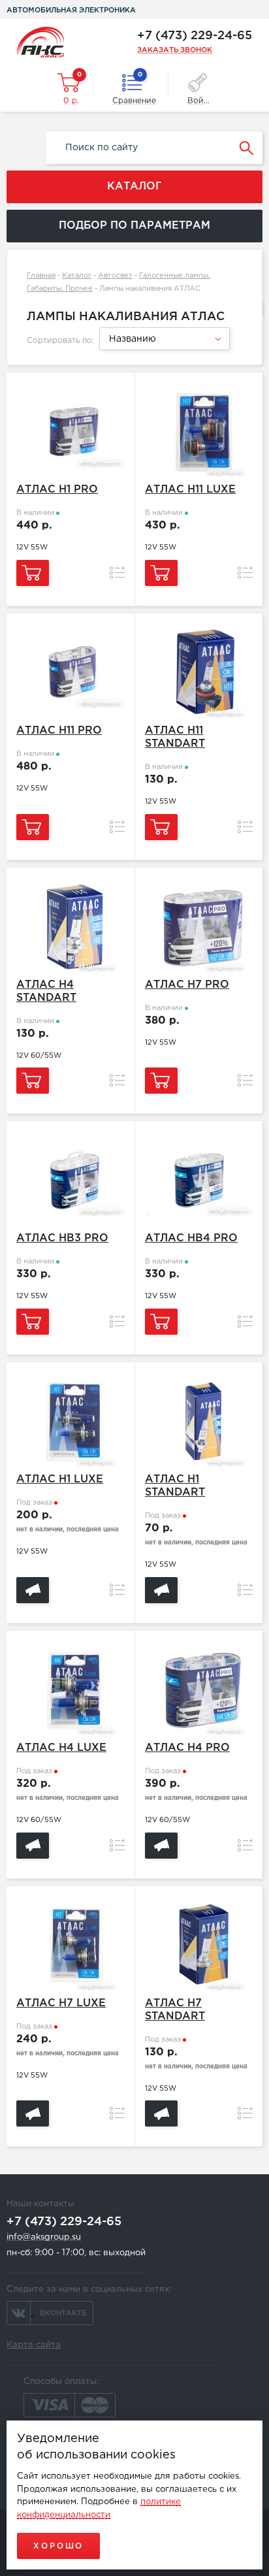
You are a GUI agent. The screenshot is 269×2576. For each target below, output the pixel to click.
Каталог (77, 276)
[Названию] (163, 348)
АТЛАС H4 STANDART (46, 991)
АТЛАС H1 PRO (57, 490)
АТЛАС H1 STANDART (175, 1486)
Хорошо (58, 2546)
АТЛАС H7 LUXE (61, 2003)
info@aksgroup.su (44, 2237)
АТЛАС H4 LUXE (61, 1748)
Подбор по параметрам (134, 226)
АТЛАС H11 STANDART (175, 737)
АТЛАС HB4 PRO (191, 1238)
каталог (134, 187)
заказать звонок (175, 50)
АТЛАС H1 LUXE (60, 1479)
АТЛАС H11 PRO (59, 731)
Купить (33, 573)
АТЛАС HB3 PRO (62, 1238)
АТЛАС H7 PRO (187, 985)
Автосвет (115, 276)
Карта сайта (34, 2345)
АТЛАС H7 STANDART (175, 2010)
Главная (41, 276)
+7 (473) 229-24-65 (195, 36)
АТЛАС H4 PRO (187, 1748)
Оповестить (33, 1590)
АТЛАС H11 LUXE (190, 490)
